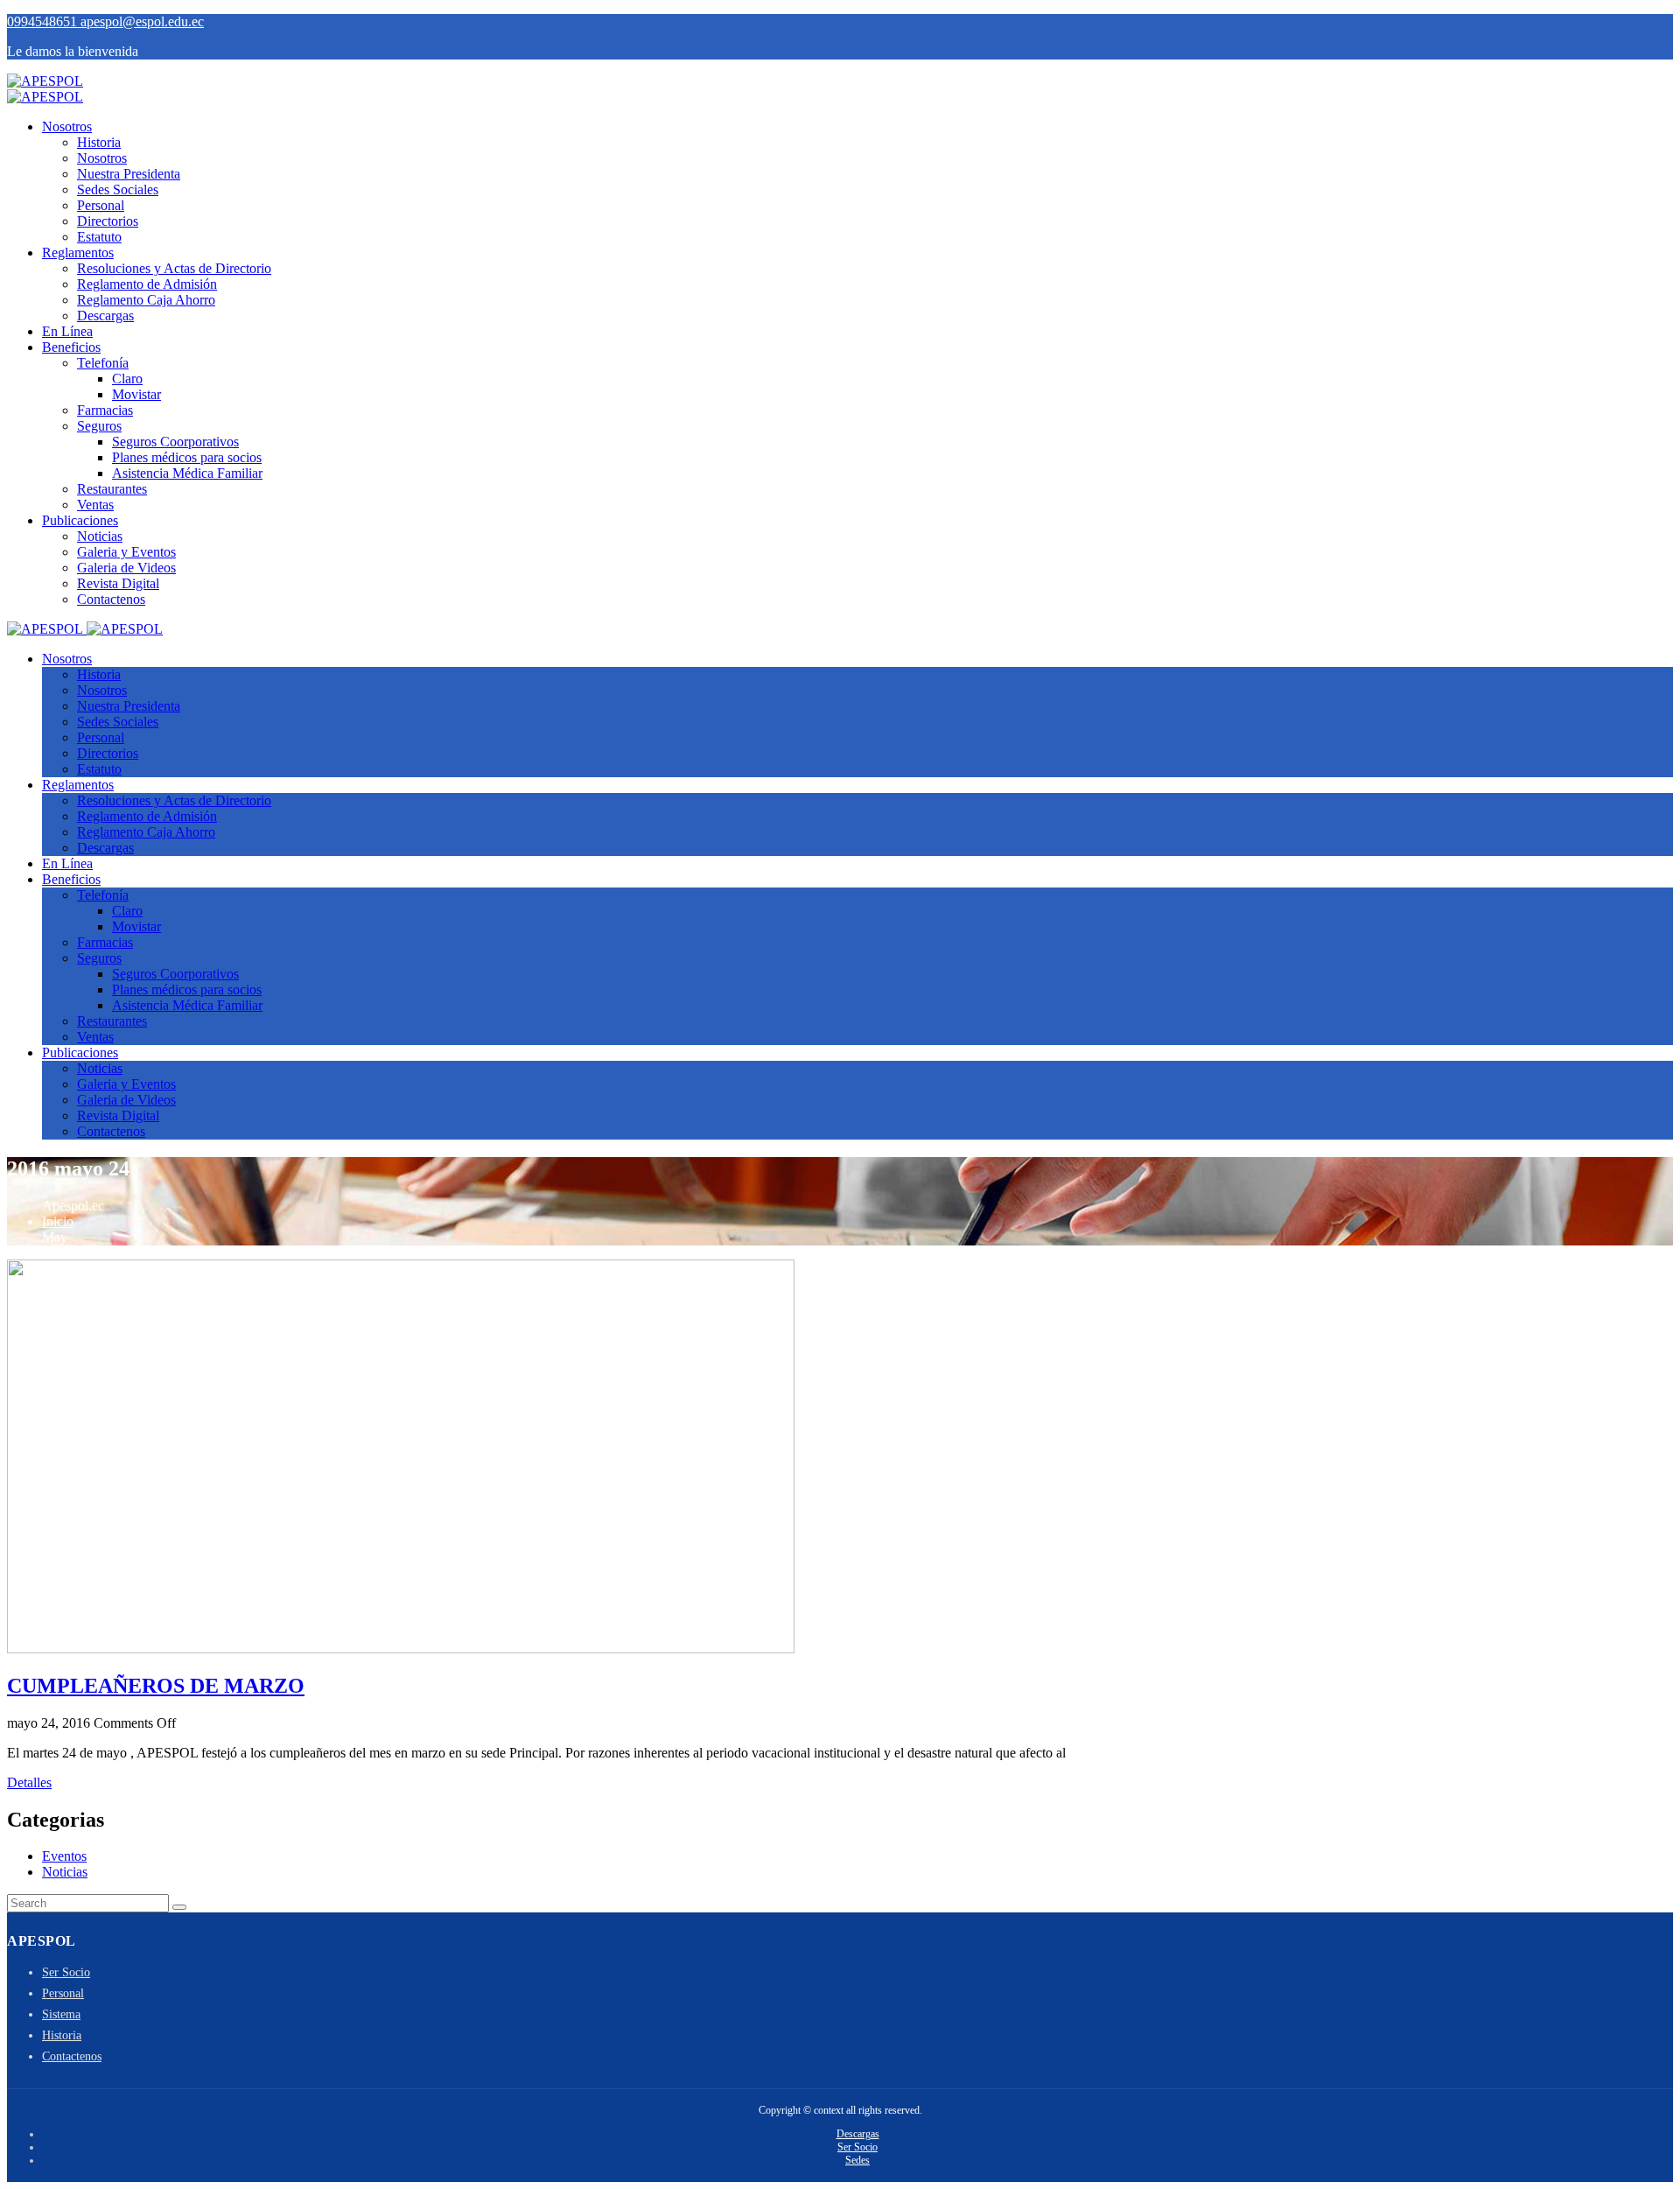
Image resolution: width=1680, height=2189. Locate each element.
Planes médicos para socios (187, 457)
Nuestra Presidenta (129, 174)
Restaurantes (112, 489)
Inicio (58, 1221)
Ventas (95, 505)
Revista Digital (118, 583)
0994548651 (44, 21)
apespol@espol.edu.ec (142, 21)
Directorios (108, 221)
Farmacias (105, 410)
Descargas (105, 316)
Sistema (61, 2014)
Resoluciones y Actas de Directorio (174, 268)
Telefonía (103, 363)
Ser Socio (66, 1972)
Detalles (29, 1782)
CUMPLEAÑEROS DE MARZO (156, 1686)
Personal (101, 205)
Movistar (136, 394)
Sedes (857, 2160)
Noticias (100, 536)
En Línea (67, 331)
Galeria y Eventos (126, 552)
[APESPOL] (45, 81)
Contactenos (111, 599)
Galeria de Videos (126, 568)
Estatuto (99, 237)
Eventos (64, 1856)
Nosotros (67, 126)
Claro (127, 379)
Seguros (99, 426)
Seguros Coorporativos (175, 442)
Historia (99, 142)
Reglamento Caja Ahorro (146, 300)
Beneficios (71, 347)
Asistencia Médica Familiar (187, 473)
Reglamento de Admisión (147, 284)
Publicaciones (80, 520)
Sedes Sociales (118, 189)
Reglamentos (78, 253)
